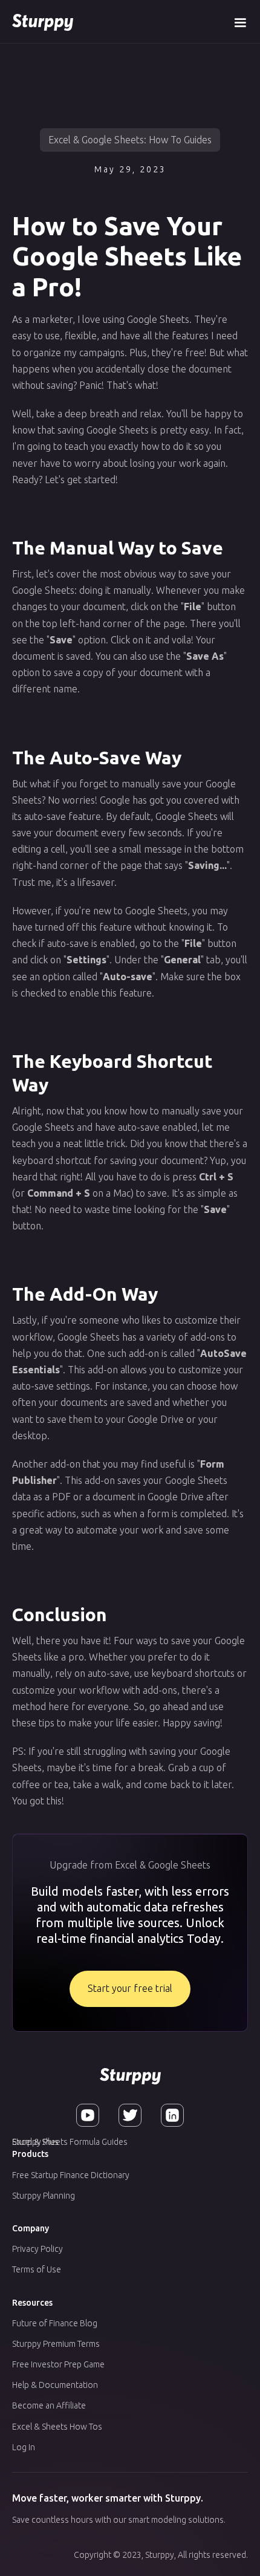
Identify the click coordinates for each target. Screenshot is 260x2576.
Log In (24, 2447)
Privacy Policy (37, 2249)
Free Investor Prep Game (58, 2364)
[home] (43, 21)
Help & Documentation (55, 2385)
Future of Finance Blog (55, 2323)
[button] (240, 21)
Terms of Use (37, 2269)
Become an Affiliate (49, 2405)
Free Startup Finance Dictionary (71, 2175)
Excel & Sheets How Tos (57, 2427)
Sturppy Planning (44, 2196)
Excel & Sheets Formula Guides (70, 2142)
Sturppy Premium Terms (56, 2344)
